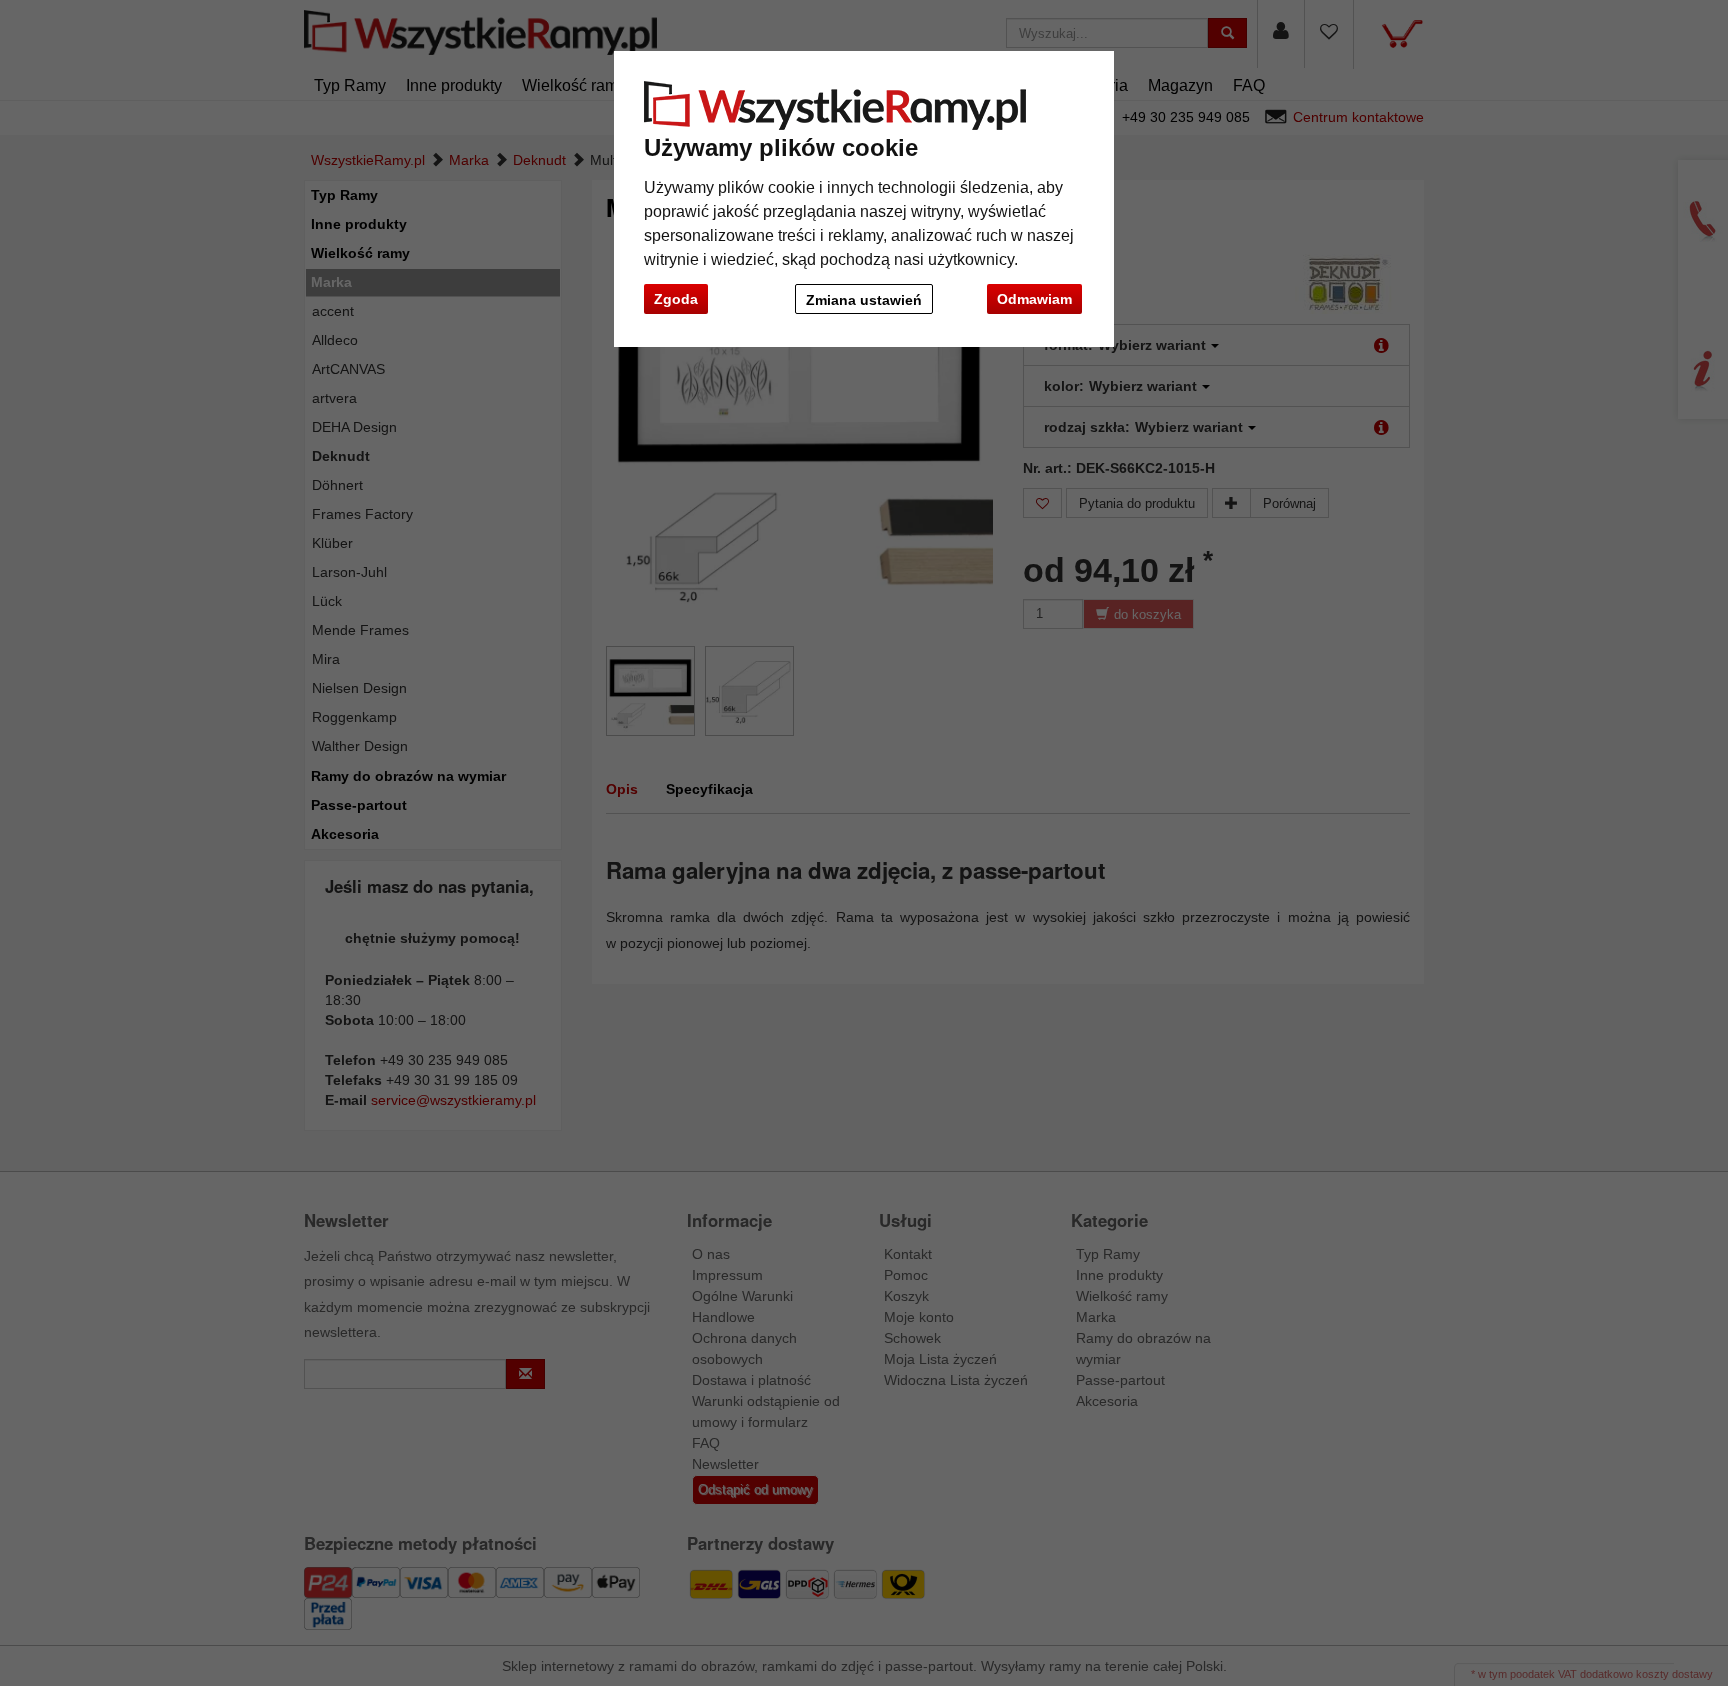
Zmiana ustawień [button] (864, 300)
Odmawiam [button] (1034, 299)
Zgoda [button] (676, 299)
